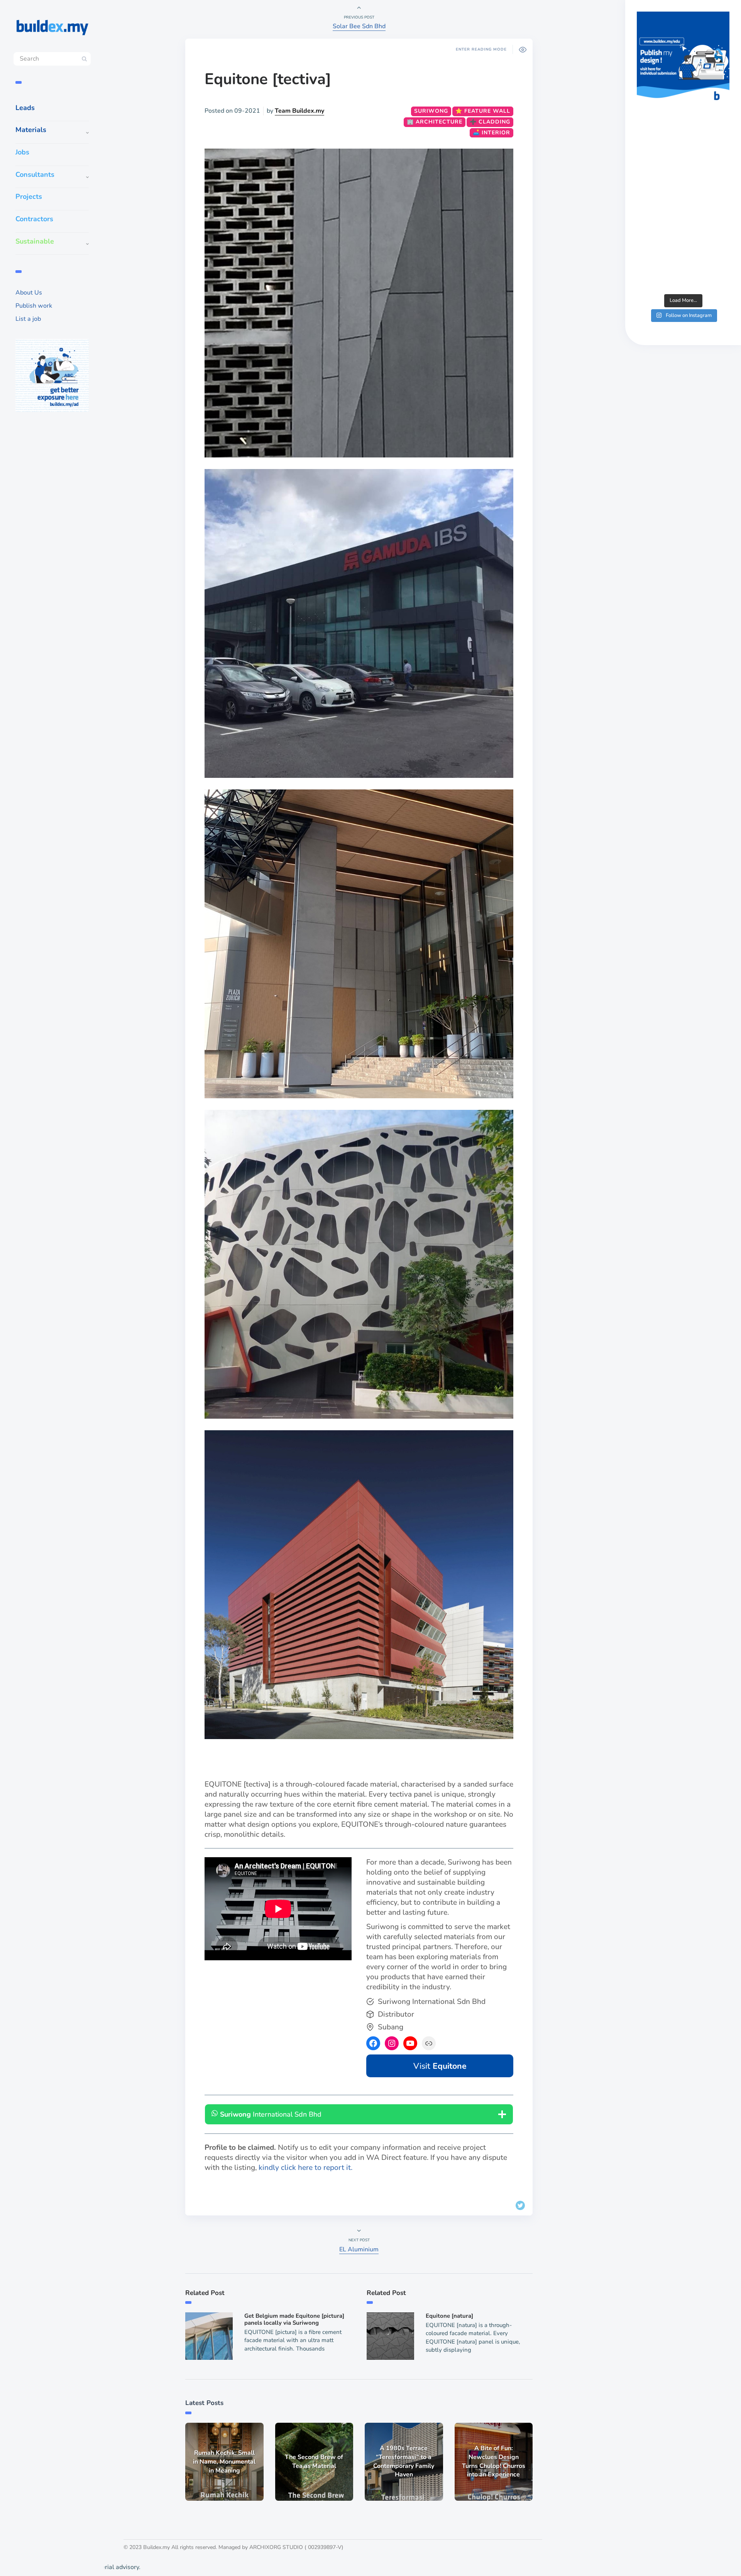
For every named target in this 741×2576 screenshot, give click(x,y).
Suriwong (431, 111)
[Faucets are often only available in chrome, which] (683, 206)
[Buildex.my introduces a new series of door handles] (683, 262)
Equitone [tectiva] (268, 79)
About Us (29, 293)
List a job (28, 319)
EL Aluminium (359, 2249)
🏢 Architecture (435, 122)
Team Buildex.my (299, 111)
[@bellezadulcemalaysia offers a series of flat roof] (683, 150)
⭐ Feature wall (483, 111)
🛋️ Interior (491, 133)
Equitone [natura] (449, 2316)
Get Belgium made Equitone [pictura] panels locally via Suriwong (294, 2319)
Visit (440, 2066)
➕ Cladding (490, 122)
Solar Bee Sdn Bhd (359, 26)
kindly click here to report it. (305, 2168)
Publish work (34, 306)
